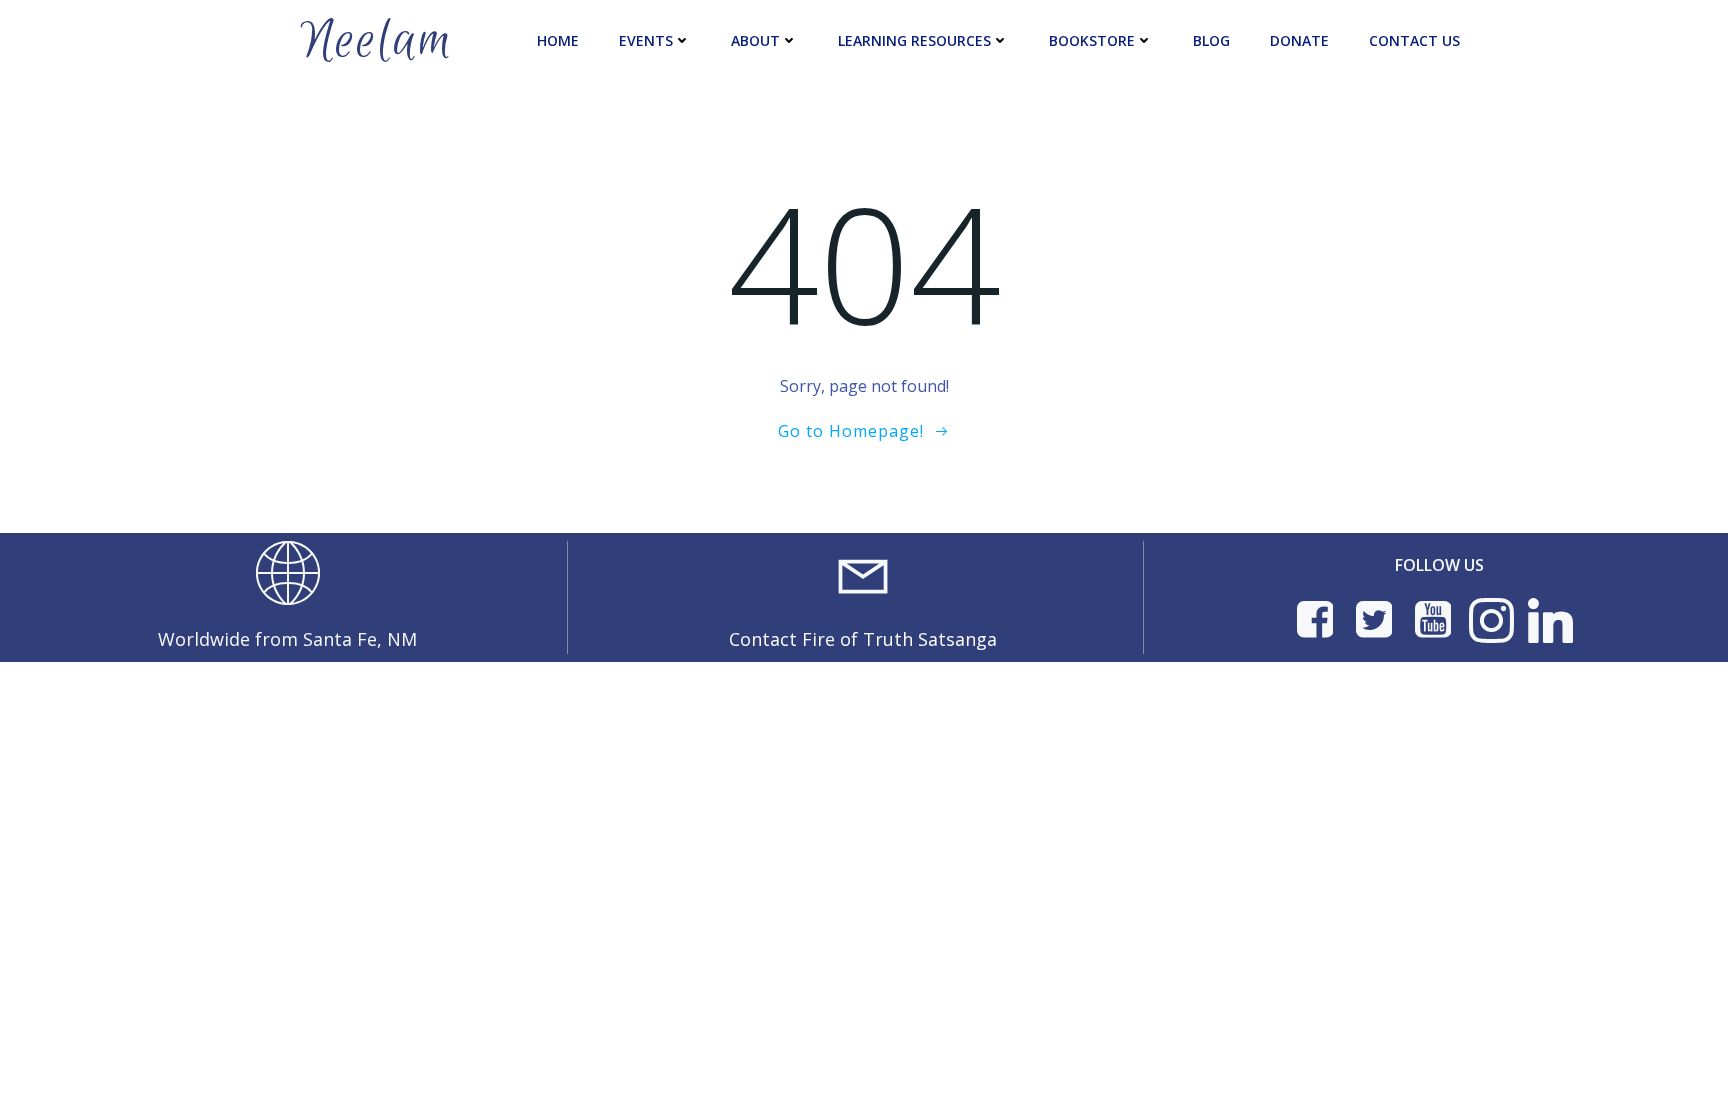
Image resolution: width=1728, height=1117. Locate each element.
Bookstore (1092, 40)
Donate (1299, 40)
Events (646, 40)
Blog (1211, 40)
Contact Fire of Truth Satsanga (863, 639)
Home (558, 40)
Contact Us (1414, 40)
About (755, 40)
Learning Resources (914, 40)
